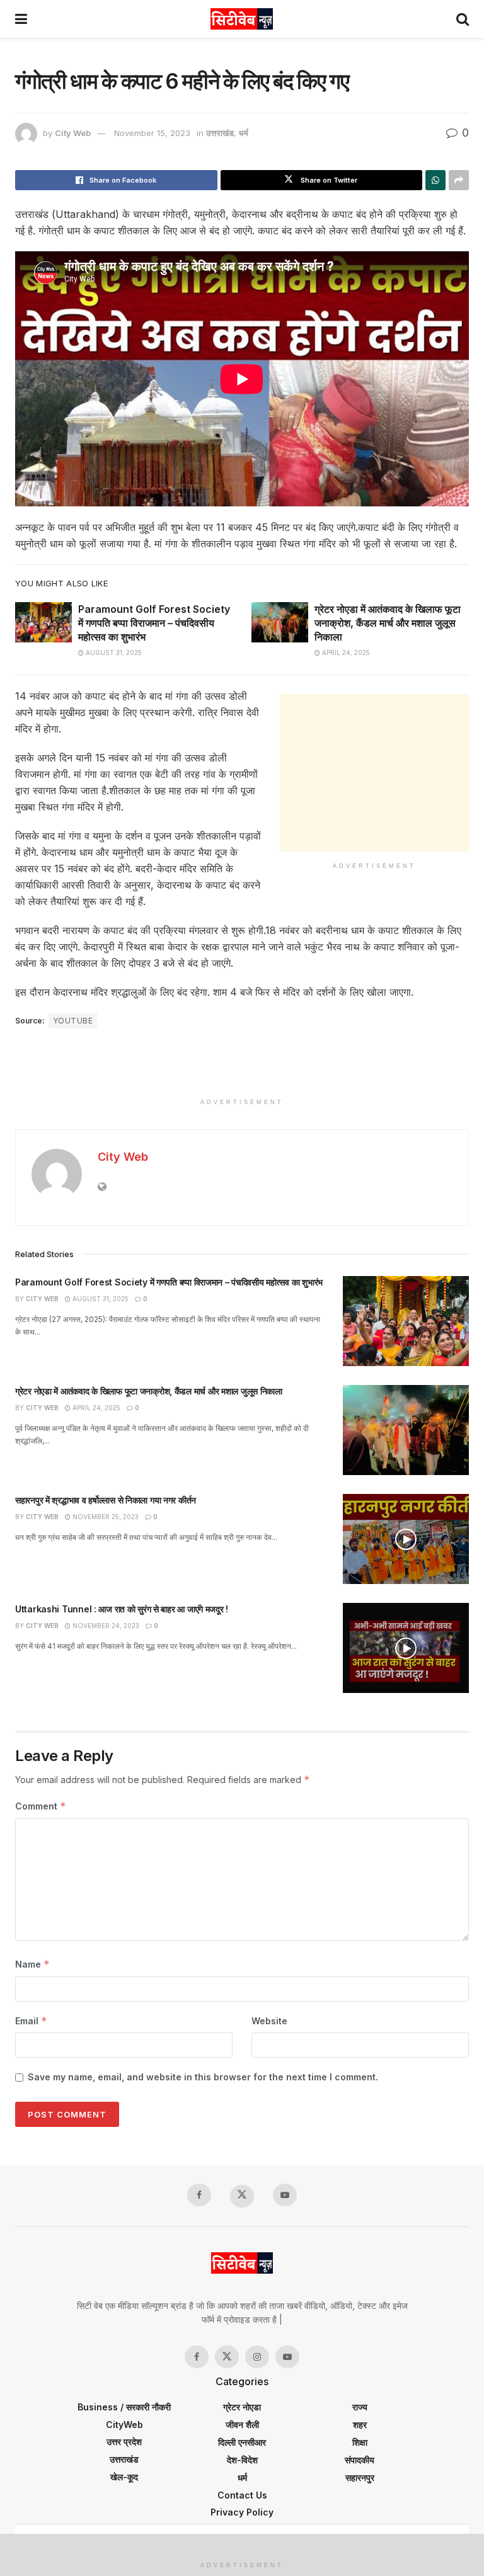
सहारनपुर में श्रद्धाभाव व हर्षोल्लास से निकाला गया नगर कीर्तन (106, 1500)
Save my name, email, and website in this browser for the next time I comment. (203, 2077)
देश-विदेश (242, 2460)
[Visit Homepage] (242, 19)
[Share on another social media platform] (459, 180)
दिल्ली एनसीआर (242, 2442)
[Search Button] (463, 19)
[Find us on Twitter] (242, 2196)
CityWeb (124, 2425)
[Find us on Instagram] (257, 2357)
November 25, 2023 (105, 1517)
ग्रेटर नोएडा (242, 2407)
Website (269, 2021)
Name (32, 1964)
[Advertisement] (374, 773)
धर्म (244, 133)
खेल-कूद (124, 2477)
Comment (41, 1806)
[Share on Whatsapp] (435, 180)
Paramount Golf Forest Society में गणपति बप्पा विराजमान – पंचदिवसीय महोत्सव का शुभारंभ (154, 623)
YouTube (73, 1021)
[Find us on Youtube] (285, 2195)
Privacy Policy (242, 2512)
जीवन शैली (242, 2425)
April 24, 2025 (345, 653)
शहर (360, 2425)
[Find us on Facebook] (199, 2195)
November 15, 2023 (152, 133)
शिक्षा (360, 2442)
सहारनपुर (360, 2477)
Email (31, 2021)
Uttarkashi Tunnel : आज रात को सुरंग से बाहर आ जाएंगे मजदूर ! (122, 1609)
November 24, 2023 (105, 1626)
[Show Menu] (21, 19)
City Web (73, 133)
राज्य (360, 2407)
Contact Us (242, 2495)
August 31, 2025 (113, 653)
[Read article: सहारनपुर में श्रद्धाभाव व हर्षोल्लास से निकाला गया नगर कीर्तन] (406, 1539)
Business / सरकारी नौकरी (124, 2407)
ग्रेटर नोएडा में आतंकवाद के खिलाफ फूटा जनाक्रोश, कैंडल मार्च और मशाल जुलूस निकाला (388, 623)
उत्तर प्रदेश (124, 2442)
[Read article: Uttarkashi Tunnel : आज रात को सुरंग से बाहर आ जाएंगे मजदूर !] (406, 1648)
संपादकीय (360, 2460)
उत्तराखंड (220, 133)
